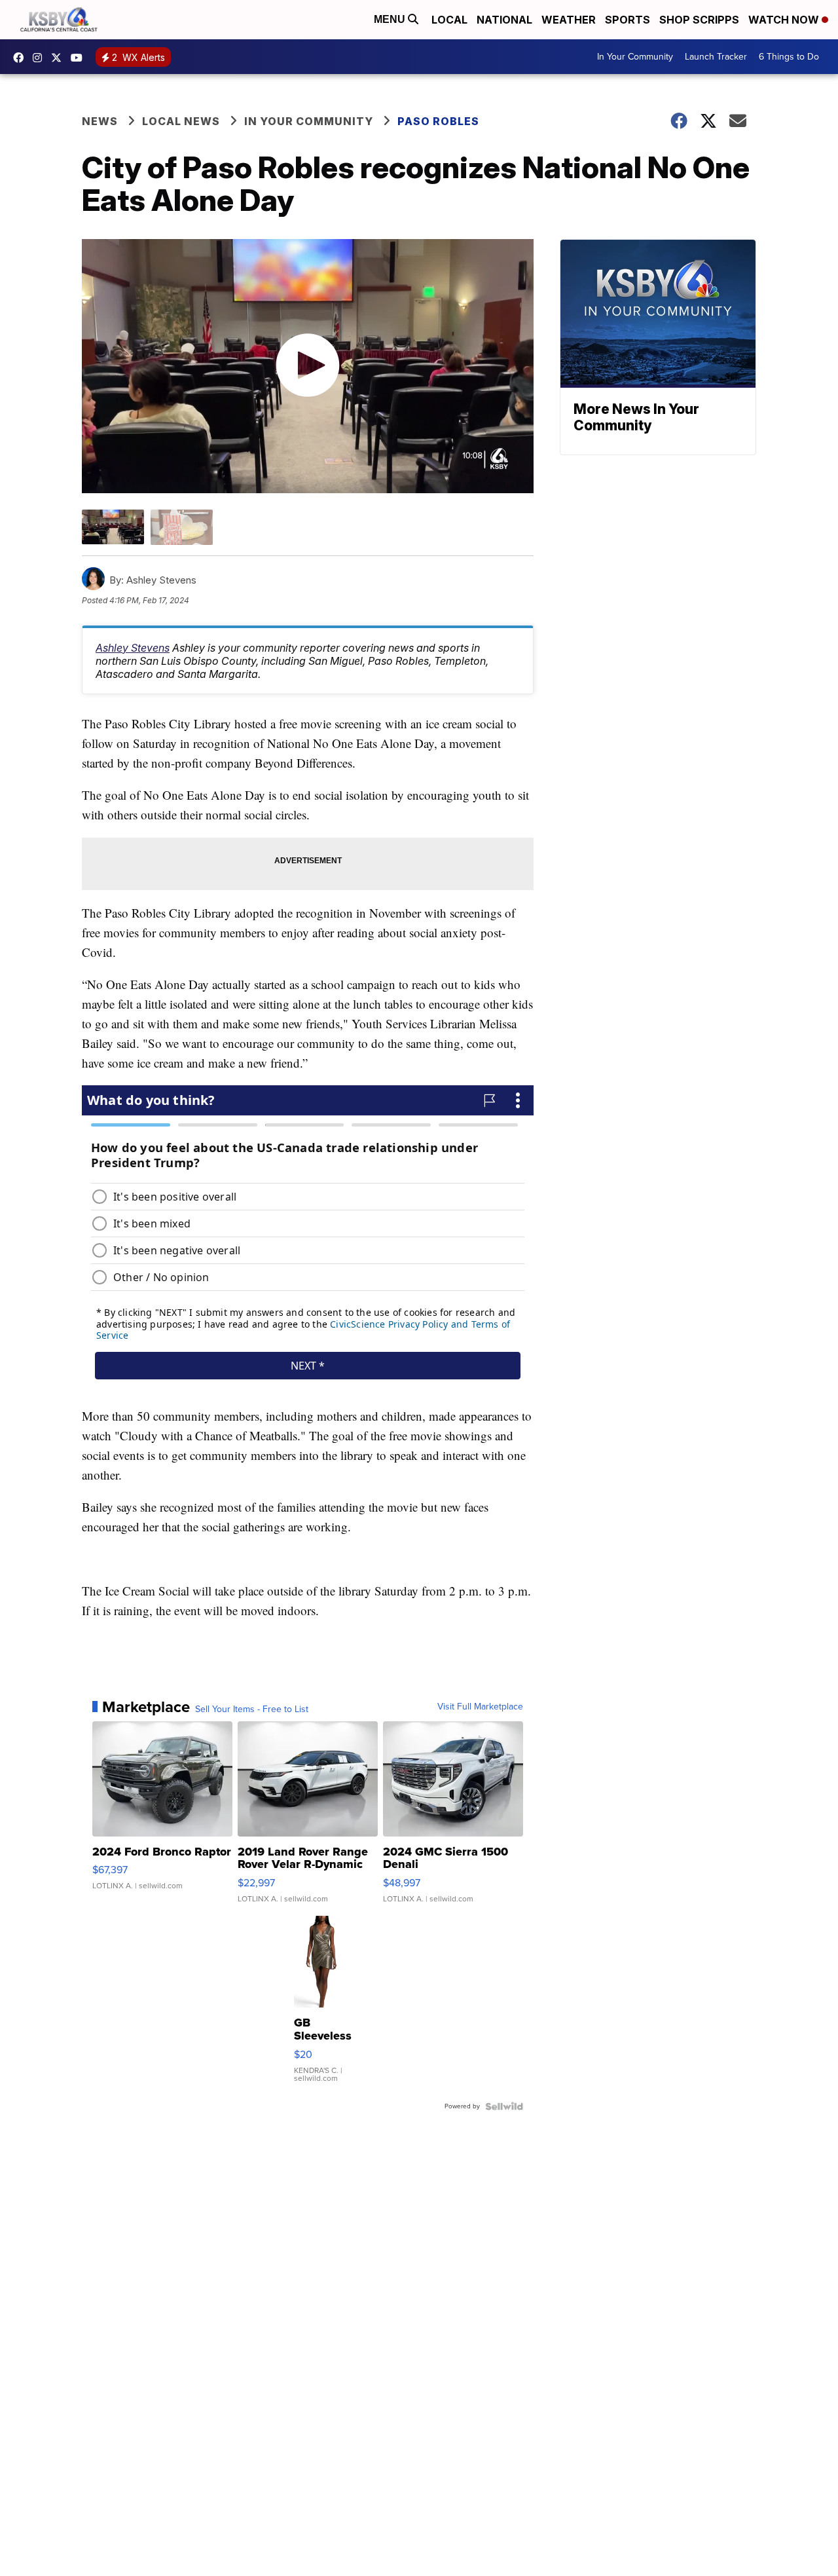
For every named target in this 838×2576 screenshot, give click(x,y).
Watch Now (785, 20)
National (504, 20)
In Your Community (635, 57)
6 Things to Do (789, 57)
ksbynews (22, 58)
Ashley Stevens (133, 648)
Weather (569, 20)
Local (449, 20)
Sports (628, 20)
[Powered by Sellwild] (504, 2106)
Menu (391, 19)
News (100, 121)
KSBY (60, 58)
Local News (181, 121)
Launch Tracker (716, 57)
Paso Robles (438, 121)
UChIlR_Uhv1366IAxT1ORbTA (80, 58)
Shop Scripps (699, 20)
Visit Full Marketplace (480, 1707)
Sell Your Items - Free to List (252, 1709)
